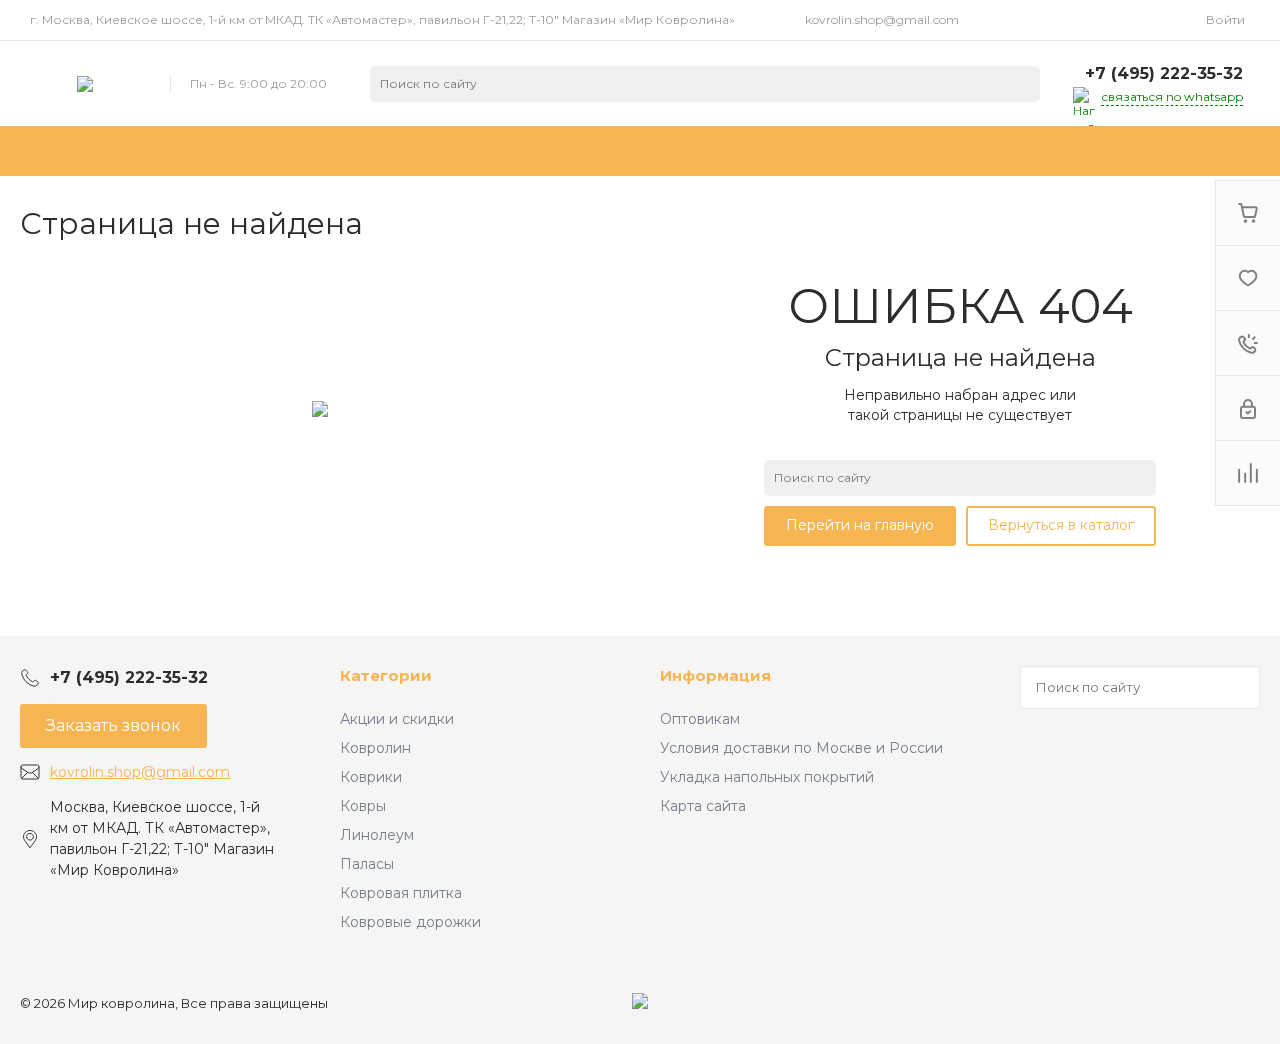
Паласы (367, 864)
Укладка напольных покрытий (767, 777)
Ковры (363, 806)
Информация (715, 675)
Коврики (371, 777)
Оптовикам (700, 719)
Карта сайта (703, 806)
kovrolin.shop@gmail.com (882, 19)
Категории (386, 675)
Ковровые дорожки (410, 922)
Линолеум (377, 835)
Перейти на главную (860, 525)
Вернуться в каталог (1061, 525)
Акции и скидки (397, 719)
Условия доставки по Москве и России (801, 748)
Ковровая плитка (401, 893)
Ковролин (375, 748)
